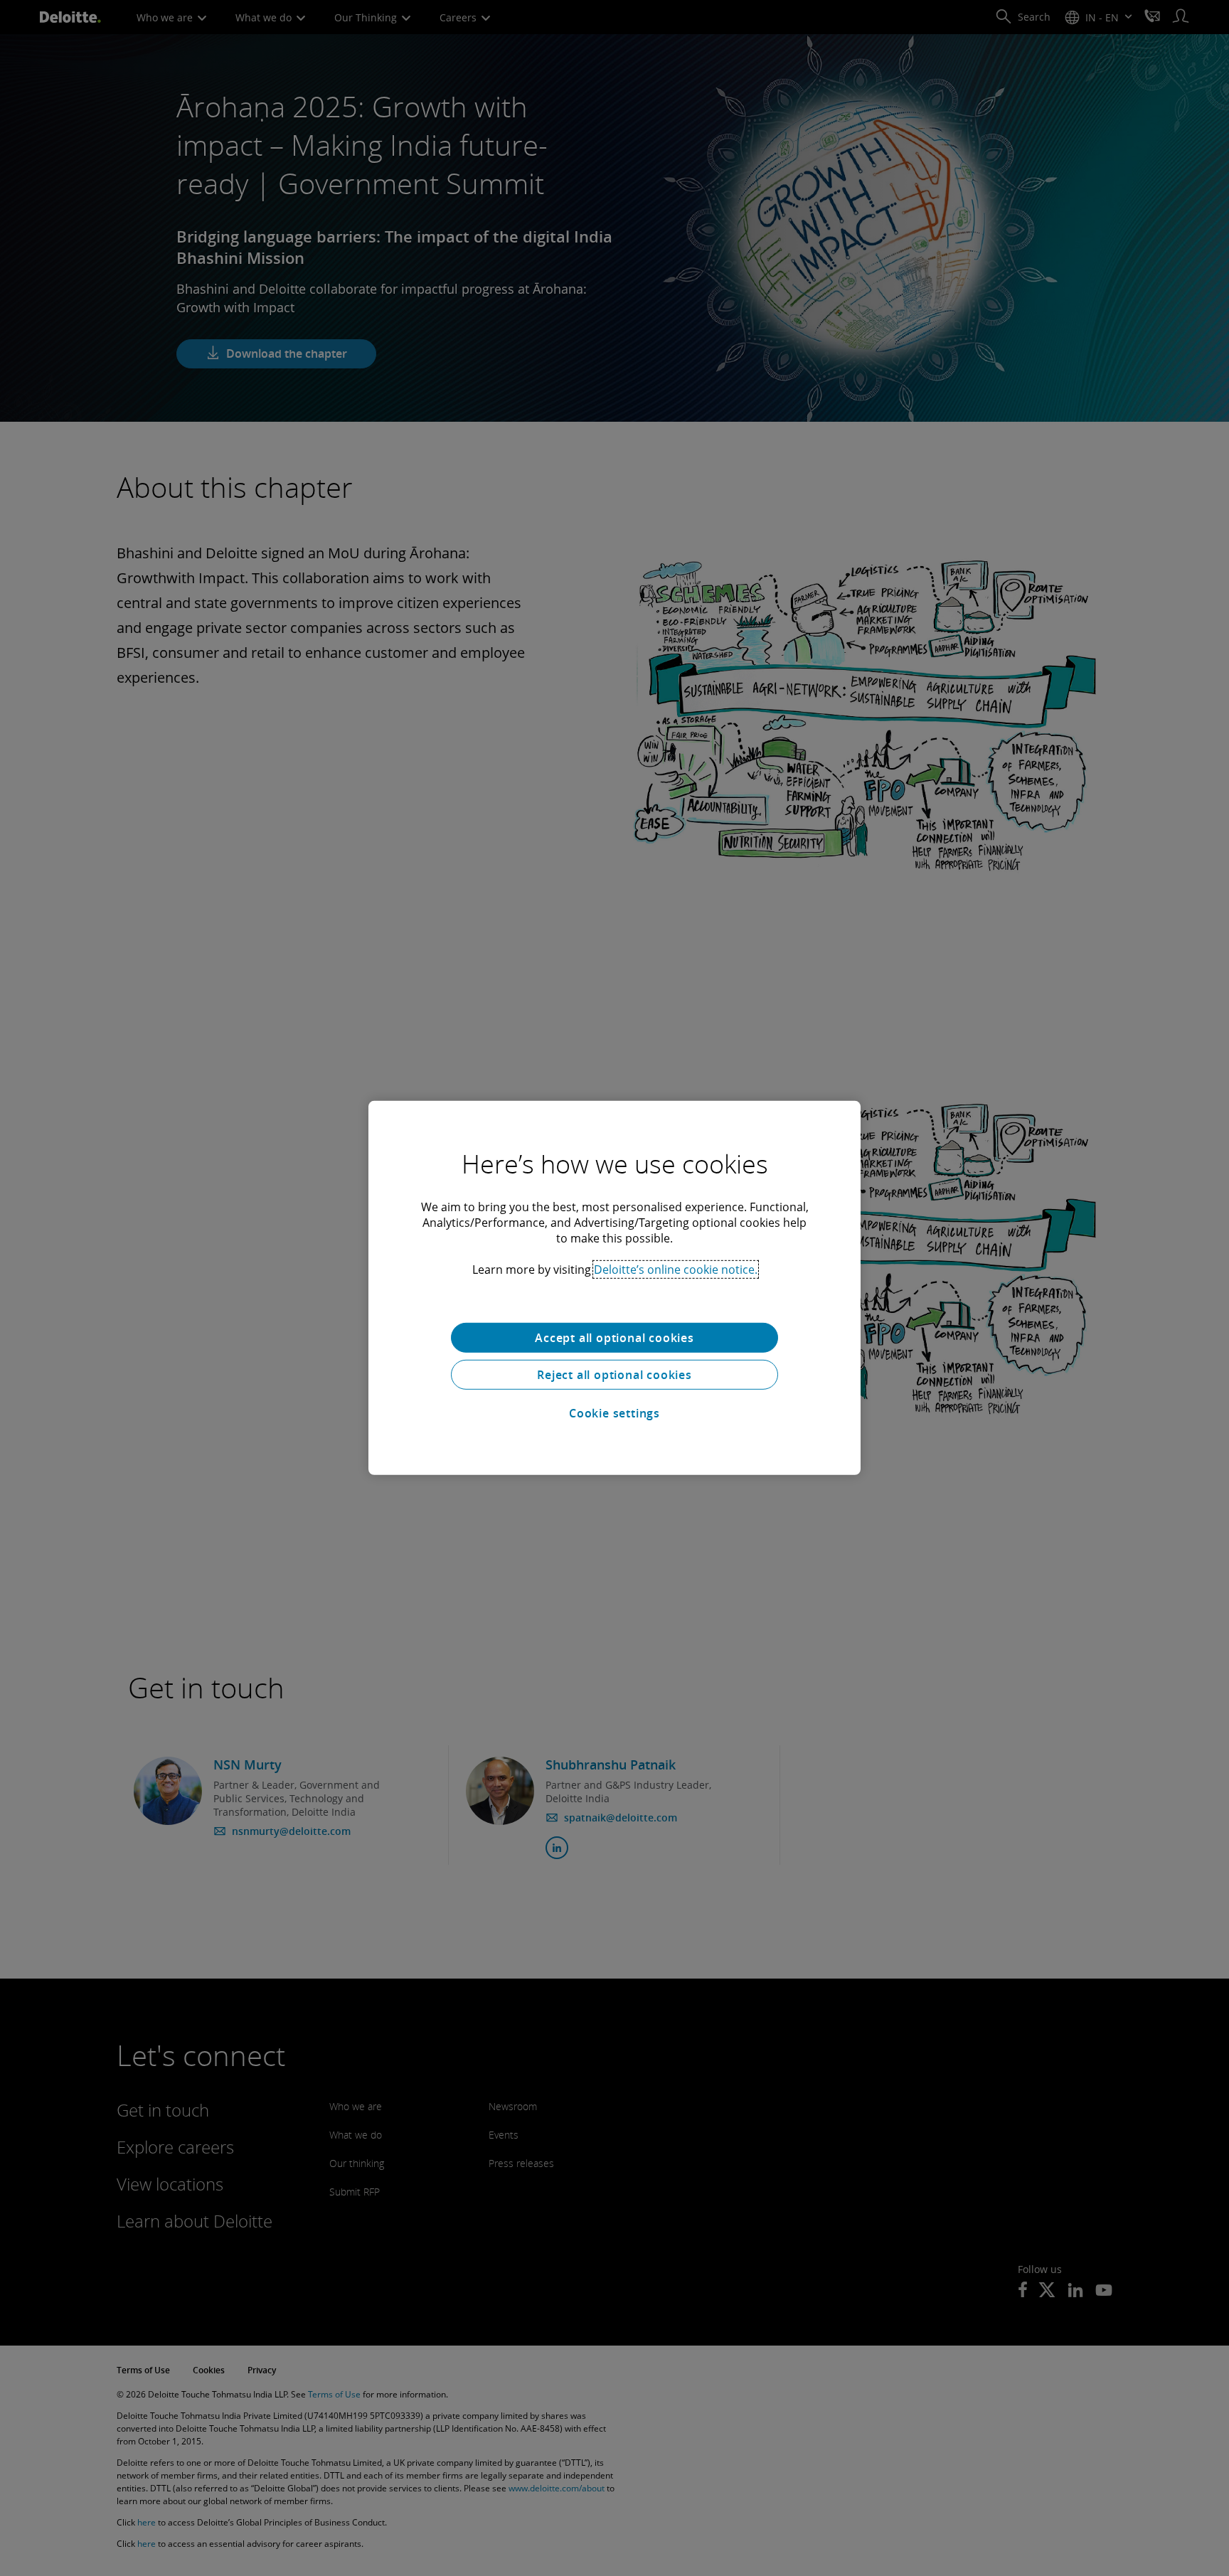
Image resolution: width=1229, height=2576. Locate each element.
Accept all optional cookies (614, 1338)
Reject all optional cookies (614, 1375)
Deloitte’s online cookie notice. (676, 1270)
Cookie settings (614, 1413)
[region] (614, 1288)
